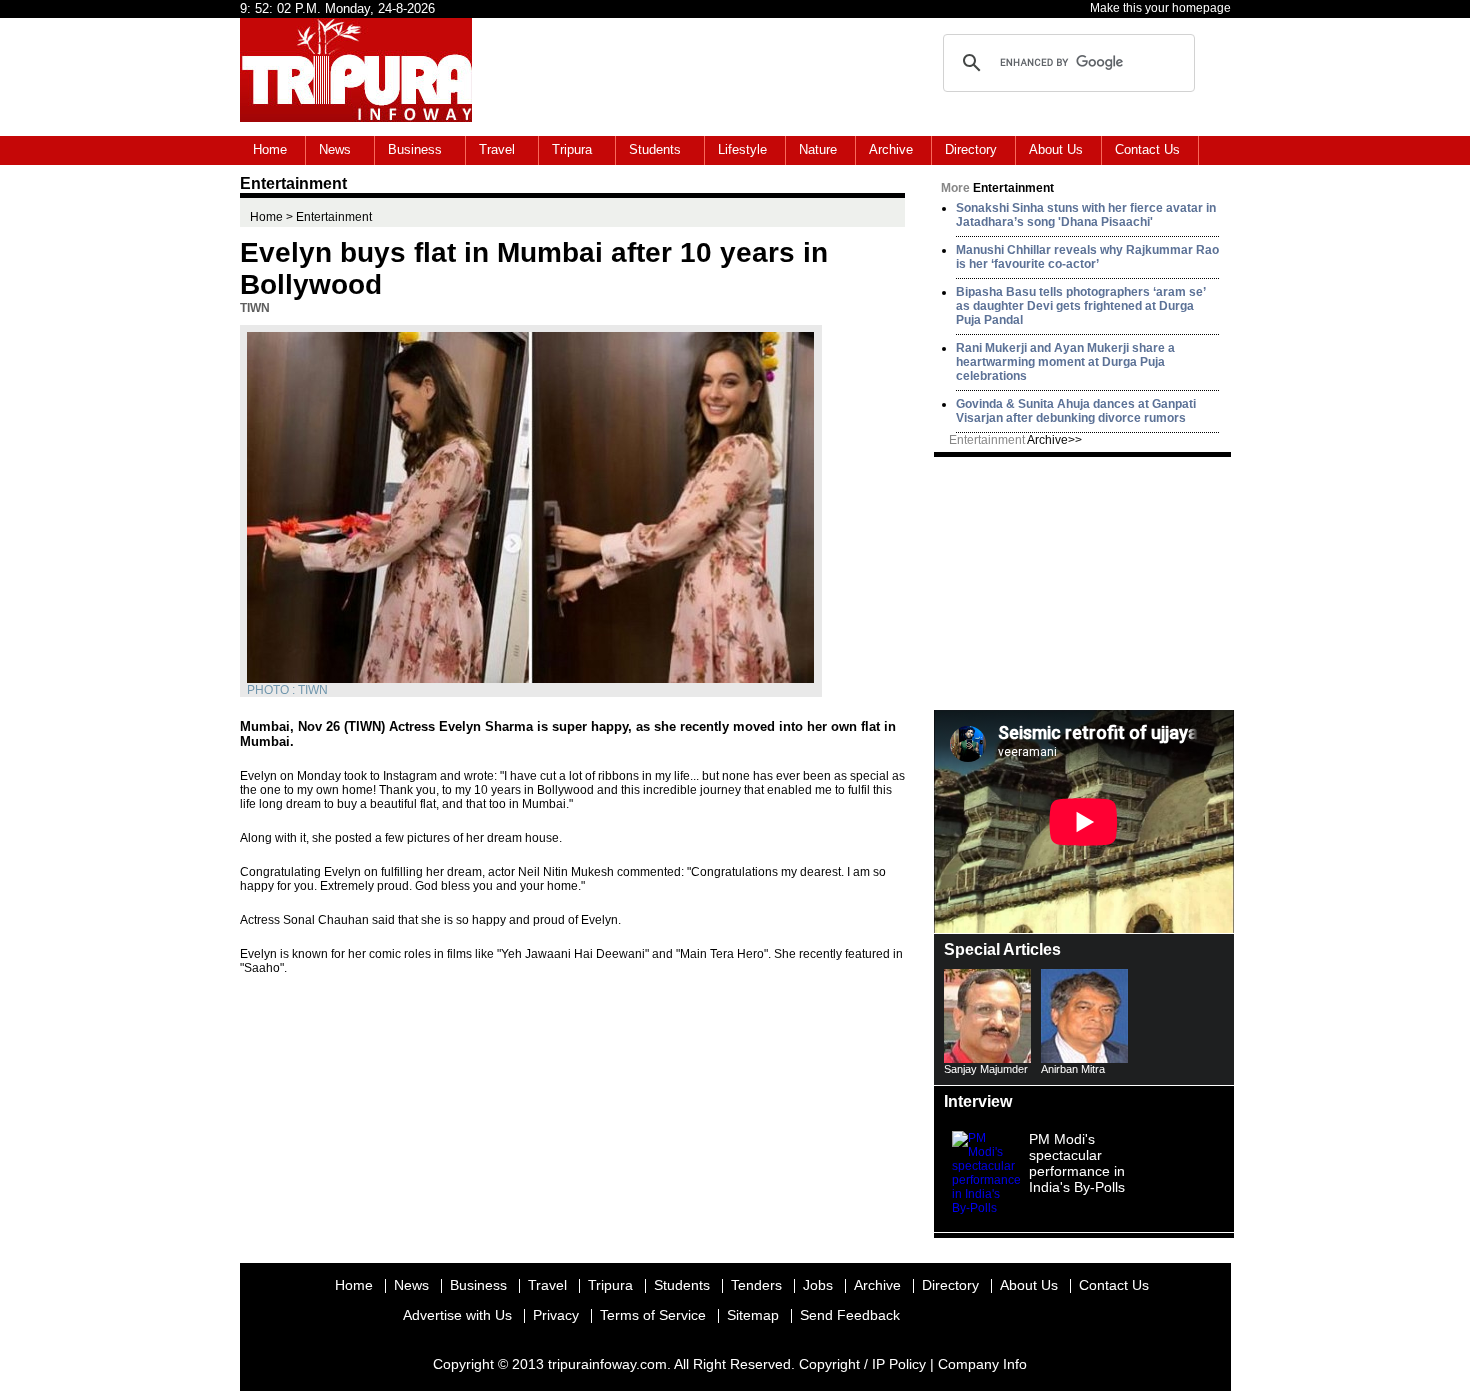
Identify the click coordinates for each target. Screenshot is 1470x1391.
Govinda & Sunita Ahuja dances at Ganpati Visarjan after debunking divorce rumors (1076, 411)
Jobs (818, 1285)
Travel (497, 149)
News (335, 149)
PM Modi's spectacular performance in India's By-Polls (1077, 1163)
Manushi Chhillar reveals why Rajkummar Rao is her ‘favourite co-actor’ (1087, 257)
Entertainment (1015, 440)
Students (655, 149)
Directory (971, 149)
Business (415, 149)
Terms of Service (653, 1315)
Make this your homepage (1160, 8)
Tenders (756, 1285)
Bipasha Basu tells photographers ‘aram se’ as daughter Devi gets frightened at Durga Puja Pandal (1080, 306)
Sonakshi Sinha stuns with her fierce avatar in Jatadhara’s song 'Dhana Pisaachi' (1086, 215)
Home (270, 149)
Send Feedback (850, 1315)
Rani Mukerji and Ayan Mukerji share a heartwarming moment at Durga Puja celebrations (1065, 362)
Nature (818, 149)
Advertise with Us (457, 1315)
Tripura (572, 149)
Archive (891, 149)
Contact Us (1147, 149)
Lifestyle (742, 149)
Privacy (556, 1315)
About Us (1056, 149)
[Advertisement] (1084, 582)
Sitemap (753, 1315)
